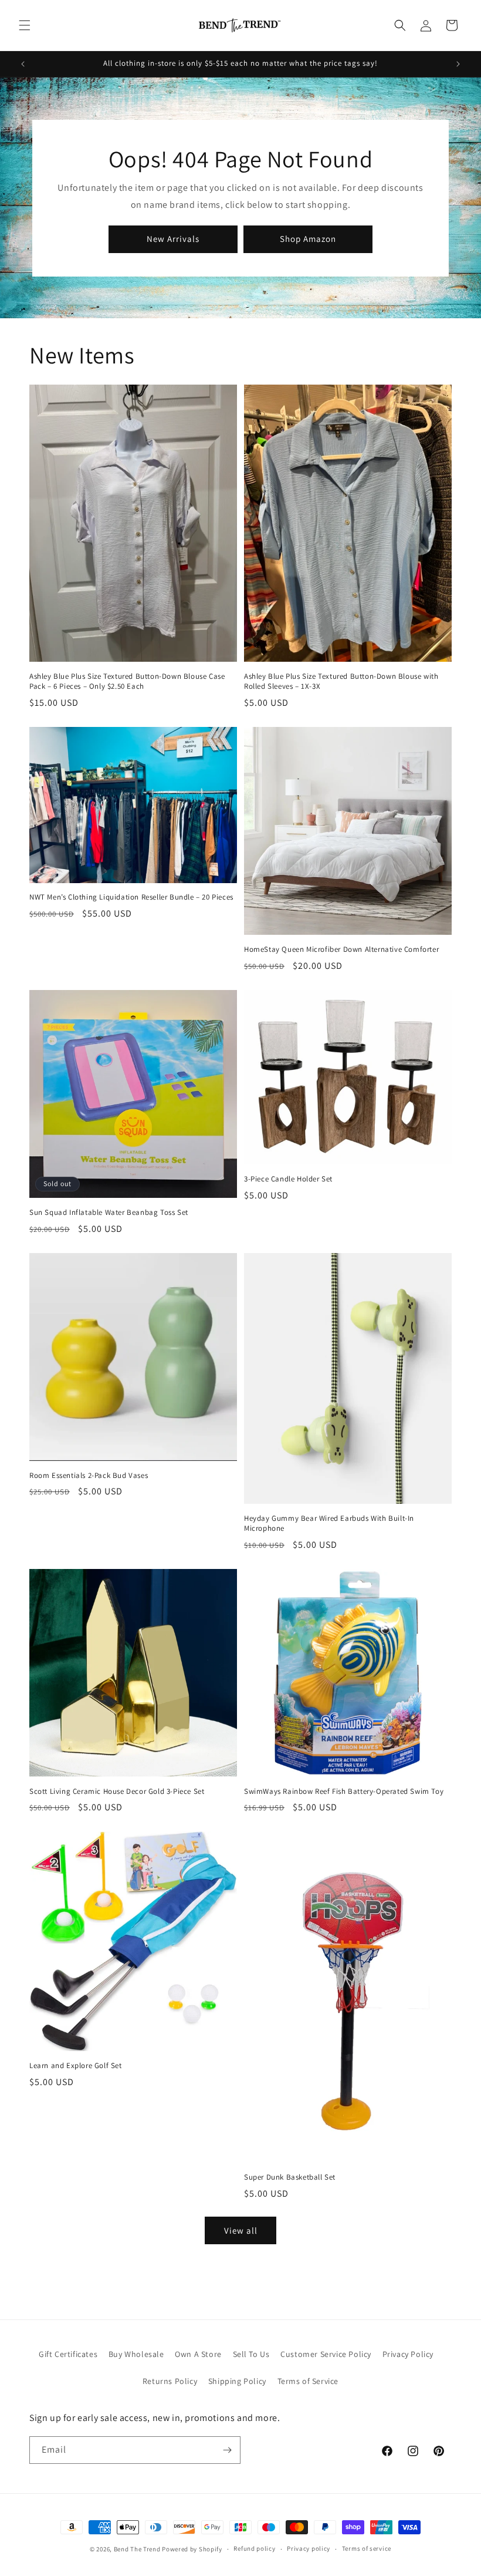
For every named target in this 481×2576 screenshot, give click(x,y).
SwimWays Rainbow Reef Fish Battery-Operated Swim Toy (344, 1792)
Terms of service (367, 2548)
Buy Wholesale (136, 2354)
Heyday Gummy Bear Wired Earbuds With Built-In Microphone (329, 1523)
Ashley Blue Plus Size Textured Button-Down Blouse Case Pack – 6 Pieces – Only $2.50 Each (127, 681)
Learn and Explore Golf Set (76, 2066)
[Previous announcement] (23, 64)
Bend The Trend (137, 2549)
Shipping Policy (237, 2381)
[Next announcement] (458, 64)
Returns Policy (170, 2381)
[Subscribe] (227, 2450)
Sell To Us (251, 2354)
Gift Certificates (68, 2354)
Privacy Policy (408, 2354)
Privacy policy (309, 2548)
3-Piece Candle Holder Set (288, 1179)
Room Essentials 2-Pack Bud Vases (89, 1476)
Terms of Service (308, 2381)
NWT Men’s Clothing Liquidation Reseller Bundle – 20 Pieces (131, 897)
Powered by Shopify (192, 2549)
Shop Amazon (308, 239)
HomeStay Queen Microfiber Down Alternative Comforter (341, 949)
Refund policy (254, 2548)
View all (241, 2230)
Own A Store (198, 2354)
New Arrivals (173, 239)
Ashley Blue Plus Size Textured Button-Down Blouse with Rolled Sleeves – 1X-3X (341, 681)
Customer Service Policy (326, 2354)
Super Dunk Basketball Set (290, 2177)
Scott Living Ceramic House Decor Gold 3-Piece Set (117, 1792)
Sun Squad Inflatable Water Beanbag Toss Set (109, 1213)
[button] (25, 25)
